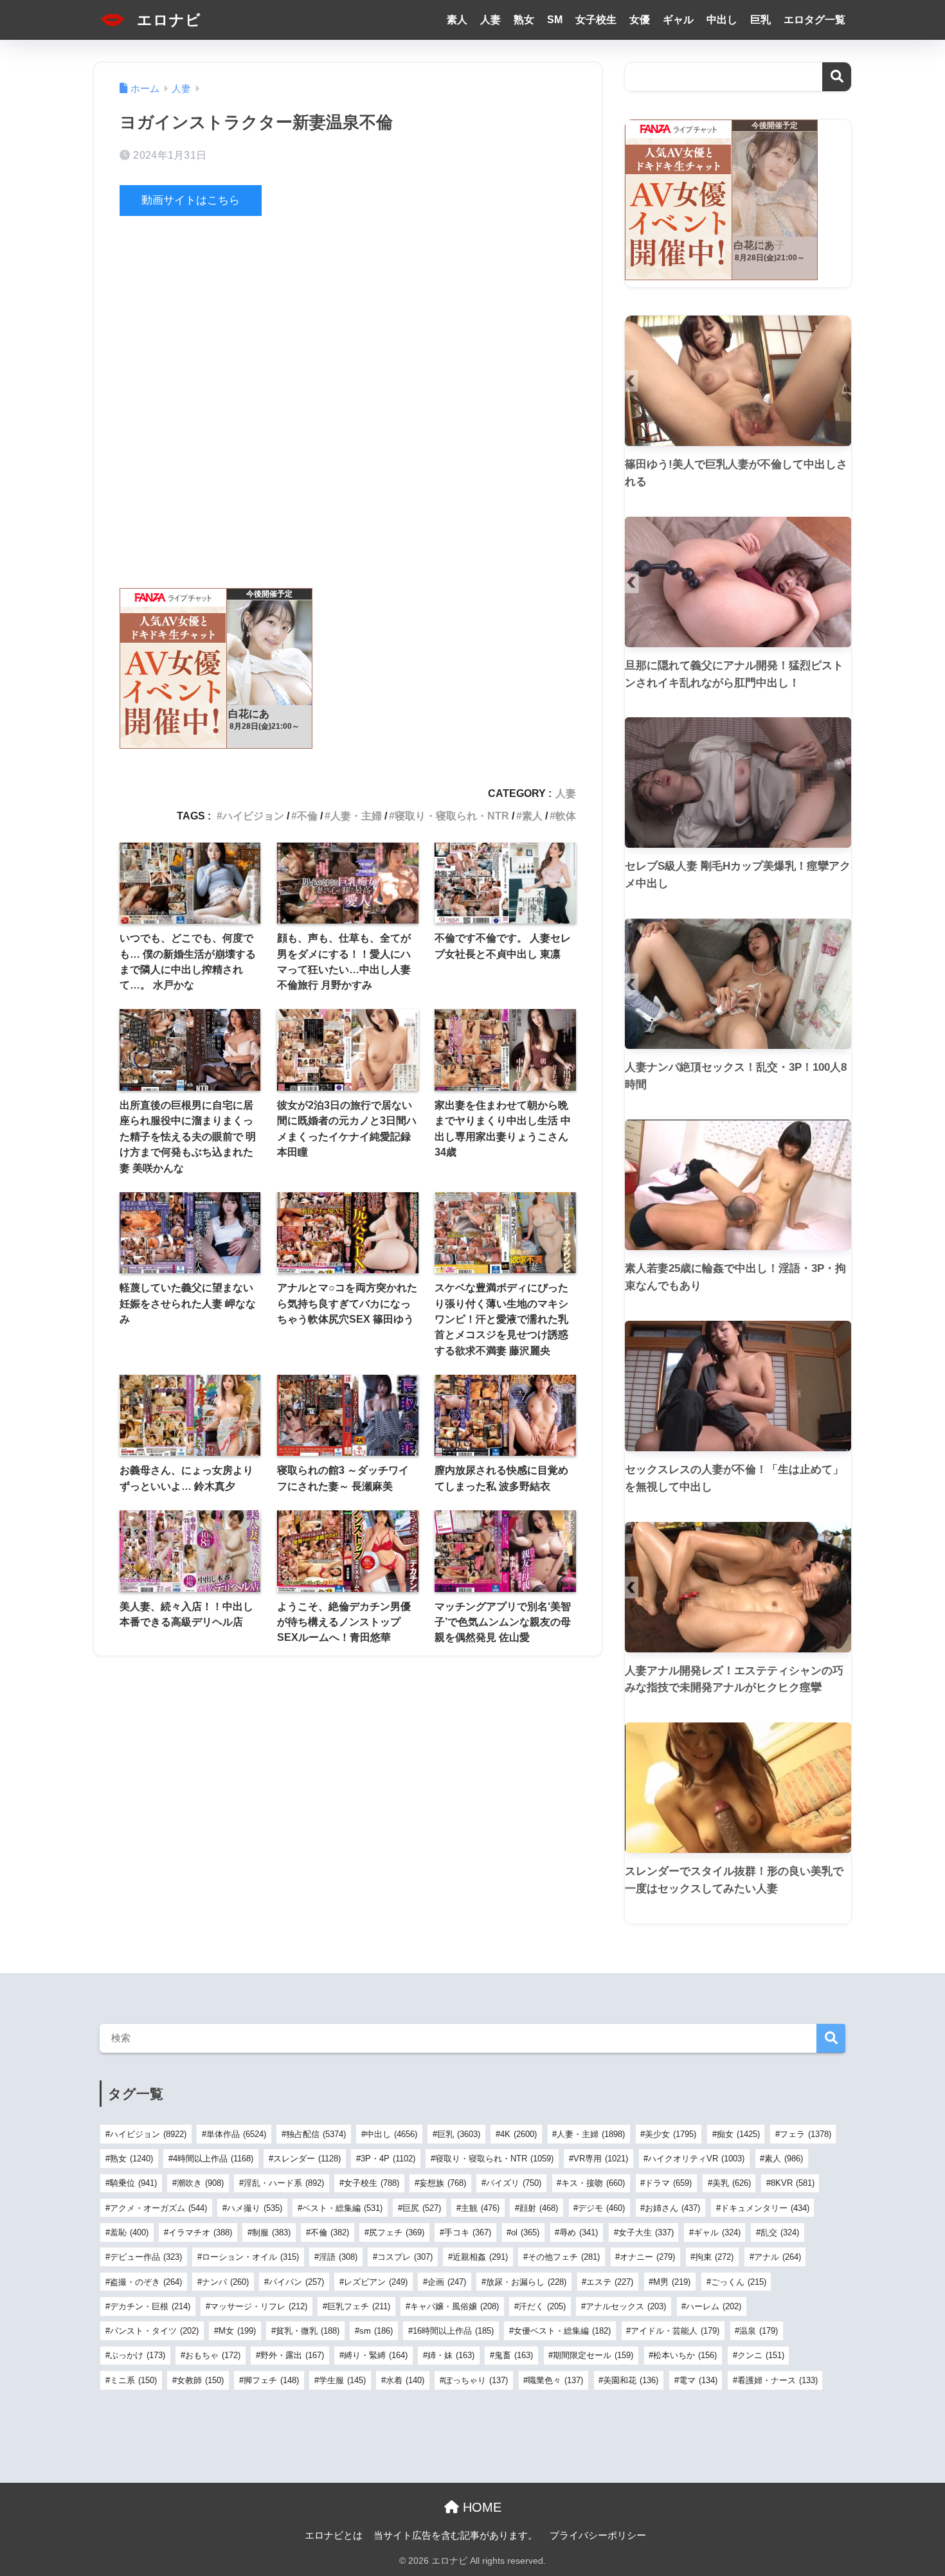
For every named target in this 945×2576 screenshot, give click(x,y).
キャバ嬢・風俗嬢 (455, 2306)
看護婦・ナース (778, 2380)
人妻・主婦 (356, 816)
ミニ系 (133, 2380)
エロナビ (167, 20)
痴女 (738, 2134)
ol (525, 2232)
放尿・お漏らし (526, 2282)
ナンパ (225, 2282)
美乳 (732, 2183)
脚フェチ (271, 2380)
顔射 (539, 2208)
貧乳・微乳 (308, 2331)
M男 (672, 2282)
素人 (457, 20)
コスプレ (405, 2257)
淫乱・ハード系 (284, 2183)
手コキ (468, 2232)
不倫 (307, 816)
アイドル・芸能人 (675, 2331)
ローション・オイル (250, 2257)
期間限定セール (593, 2355)
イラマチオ (200, 2232)
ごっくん (739, 2282)
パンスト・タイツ (154, 2331)
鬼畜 (514, 2355)
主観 (480, 2208)
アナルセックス (626, 2306)
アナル (778, 2257)
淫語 (338, 2257)
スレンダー (307, 2159)
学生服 (342, 2380)
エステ (610, 2282)
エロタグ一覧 (815, 20)
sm (376, 2331)
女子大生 (646, 2232)
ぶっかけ (138, 2355)
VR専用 (601, 2159)
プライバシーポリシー (598, 2536)
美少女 (670, 2134)
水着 (405, 2380)
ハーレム (714, 2306)
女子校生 (596, 20)
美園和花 (631, 2380)
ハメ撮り (255, 2208)
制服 (271, 2232)
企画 (447, 2282)
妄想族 (443, 2183)
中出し (722, 20)
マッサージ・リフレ (259, 2306)
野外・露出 (292, 2355)
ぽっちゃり (476, 2380)
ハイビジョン (253, 816)
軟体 (566, 816)
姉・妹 (451, 2355)
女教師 (200, 2380)
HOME (480, 2507)
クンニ (761, 2355)
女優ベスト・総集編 (562, 2331)
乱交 (780, 2232)
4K (518, 2134)
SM (555, 20)
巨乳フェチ (359, 2306)
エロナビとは (334, 2536)
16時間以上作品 (453, 2331)
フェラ (806, 2134)
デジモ (601, 2208)
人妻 (491, 20)
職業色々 (555, 2380)
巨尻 (422, 2208)
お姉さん (672, 2208)
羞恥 (129, 2232)
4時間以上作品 (213, 2159)
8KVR (793, 2183)
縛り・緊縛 (376, 2355)
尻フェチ (397, 2232)
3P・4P (388, 2159)
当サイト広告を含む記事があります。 (455, 2536)
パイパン (296, 2282)
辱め (579, 2232)
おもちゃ (213, 2355)
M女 (237, 2331)
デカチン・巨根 (150, 2306)
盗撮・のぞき (146, 2282)
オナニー (647, 2257)
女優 (640, 20)
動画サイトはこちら (191, 200)
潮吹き (200, 2183)
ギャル (678, 20)
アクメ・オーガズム (158, 2208)
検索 (837, 77)
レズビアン (376, 2282)
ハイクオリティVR (696, 2159)
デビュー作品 (146, 2257)
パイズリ (514, 2183)
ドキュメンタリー (765, 2208)
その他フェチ (564, 2257)
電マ (698, 2380)
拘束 (714, 2257)
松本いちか (685, 2355)
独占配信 (316, 2134)
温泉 (759, 2331)
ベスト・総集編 (342, 2208)
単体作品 (236, 2134)
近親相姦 (480, 2257)
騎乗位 (133, 2183)
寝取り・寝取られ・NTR (452, 816)
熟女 (524, 20)
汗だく (542, 2306)
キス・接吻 (593, 2183)
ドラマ (668, 2183)
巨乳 (760, 20)
